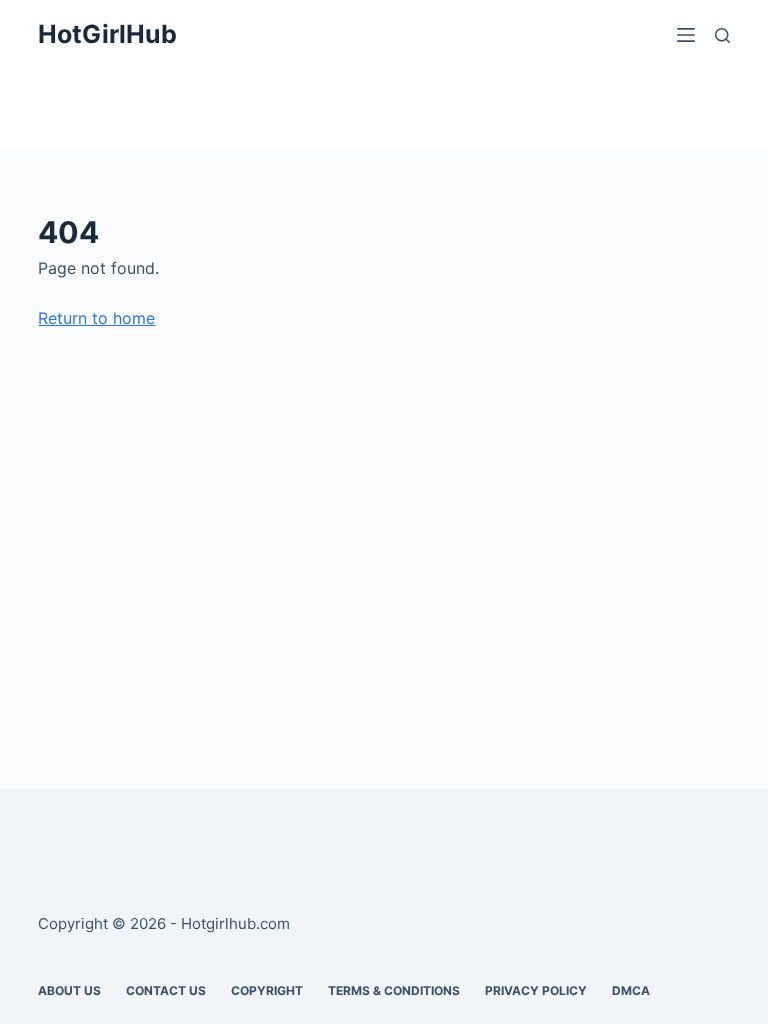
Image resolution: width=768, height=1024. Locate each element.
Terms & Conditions (394, 990)
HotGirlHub (107, 34)
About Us (69, 990)
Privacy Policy (536, 990)
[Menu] (686, 35)
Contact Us (166, 990)
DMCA (631, 990)
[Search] (722, 35)
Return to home (96, 318)
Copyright (267, 990)
